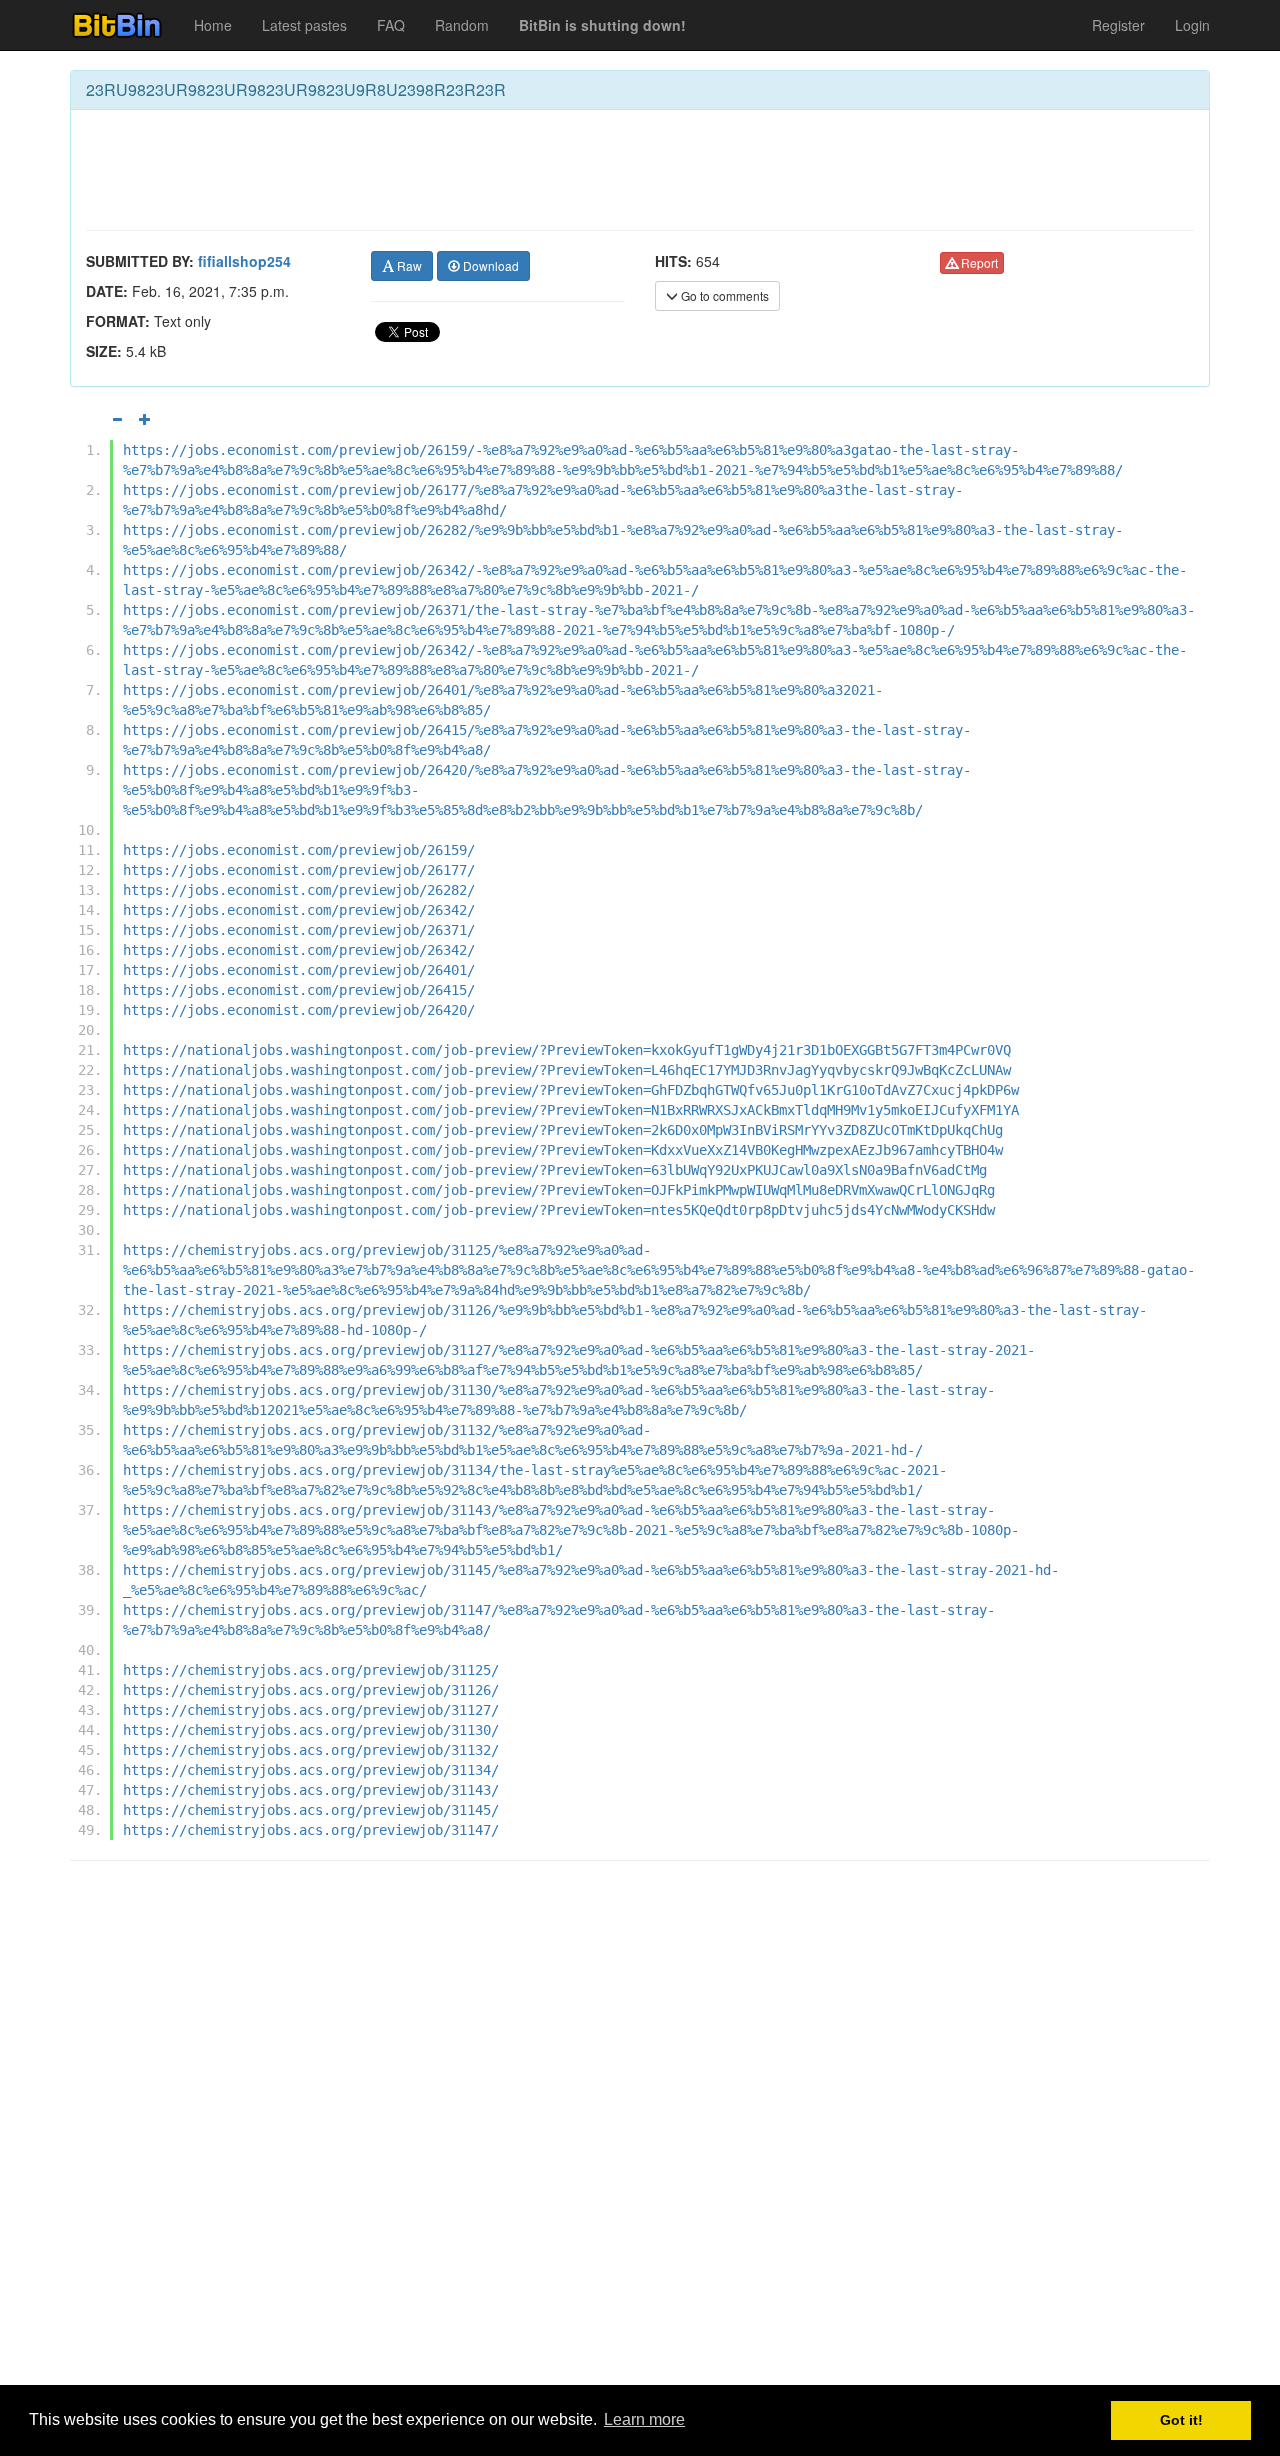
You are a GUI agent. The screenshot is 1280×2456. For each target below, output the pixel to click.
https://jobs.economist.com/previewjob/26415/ (299, 990)
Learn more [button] (644, 2419)
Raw (408, 265)
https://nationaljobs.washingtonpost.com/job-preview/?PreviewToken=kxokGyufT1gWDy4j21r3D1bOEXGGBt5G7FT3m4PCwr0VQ (567, 1050)
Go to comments (723, 295)
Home (213, 25)
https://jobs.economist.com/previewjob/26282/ (299, 890)
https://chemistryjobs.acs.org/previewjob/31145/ (311, 1810)
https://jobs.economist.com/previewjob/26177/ (299, 870)
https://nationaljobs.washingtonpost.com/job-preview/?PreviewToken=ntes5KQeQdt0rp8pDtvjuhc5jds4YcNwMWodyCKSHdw (559, 1210)
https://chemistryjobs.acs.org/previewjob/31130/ (311, 1730)
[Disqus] (640, 2131)
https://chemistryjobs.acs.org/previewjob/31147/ (311, 1830)
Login (1192, 25)
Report (978, 262)
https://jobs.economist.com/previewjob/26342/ (299, 910)
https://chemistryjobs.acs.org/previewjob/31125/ (311, 1670)
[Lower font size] (117, 419)
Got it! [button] (1181, 2420)
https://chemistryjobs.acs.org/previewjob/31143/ (311, 1790)
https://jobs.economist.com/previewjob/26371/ (299, 930)
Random (462, 25)
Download (489, 265)
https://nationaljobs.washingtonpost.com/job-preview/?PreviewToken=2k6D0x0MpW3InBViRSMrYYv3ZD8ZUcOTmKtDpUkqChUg (563, 1130)
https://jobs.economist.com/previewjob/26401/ (299, 970)
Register (1118, 25)
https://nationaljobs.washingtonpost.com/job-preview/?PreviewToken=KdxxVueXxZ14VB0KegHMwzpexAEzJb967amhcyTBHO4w (563, 1150)
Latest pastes (304, 25)
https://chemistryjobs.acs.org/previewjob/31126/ (311, 1690)
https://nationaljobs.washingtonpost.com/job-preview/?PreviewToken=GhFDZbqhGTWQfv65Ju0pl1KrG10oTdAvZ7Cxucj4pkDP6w (571, 1090)
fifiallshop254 (244, 261)
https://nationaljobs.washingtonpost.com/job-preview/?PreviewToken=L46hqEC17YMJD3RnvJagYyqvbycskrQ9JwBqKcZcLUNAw (567, 1070)
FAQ (391, 25)
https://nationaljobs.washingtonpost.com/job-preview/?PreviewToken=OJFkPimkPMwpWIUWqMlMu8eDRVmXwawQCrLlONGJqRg (559, 1190)
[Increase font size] (145, 419)
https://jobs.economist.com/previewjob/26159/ (299, 850)
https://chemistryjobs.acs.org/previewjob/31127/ (311, 1710)
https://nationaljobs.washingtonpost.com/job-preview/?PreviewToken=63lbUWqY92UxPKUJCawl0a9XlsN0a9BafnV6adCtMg (555, 1170)
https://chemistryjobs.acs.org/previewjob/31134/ (311, 1770)
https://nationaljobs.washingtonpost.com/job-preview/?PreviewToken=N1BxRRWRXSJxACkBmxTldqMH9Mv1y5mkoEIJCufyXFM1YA (571, 1110)
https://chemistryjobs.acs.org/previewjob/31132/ (311, 1750)
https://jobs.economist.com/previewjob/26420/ (299, 1010)
